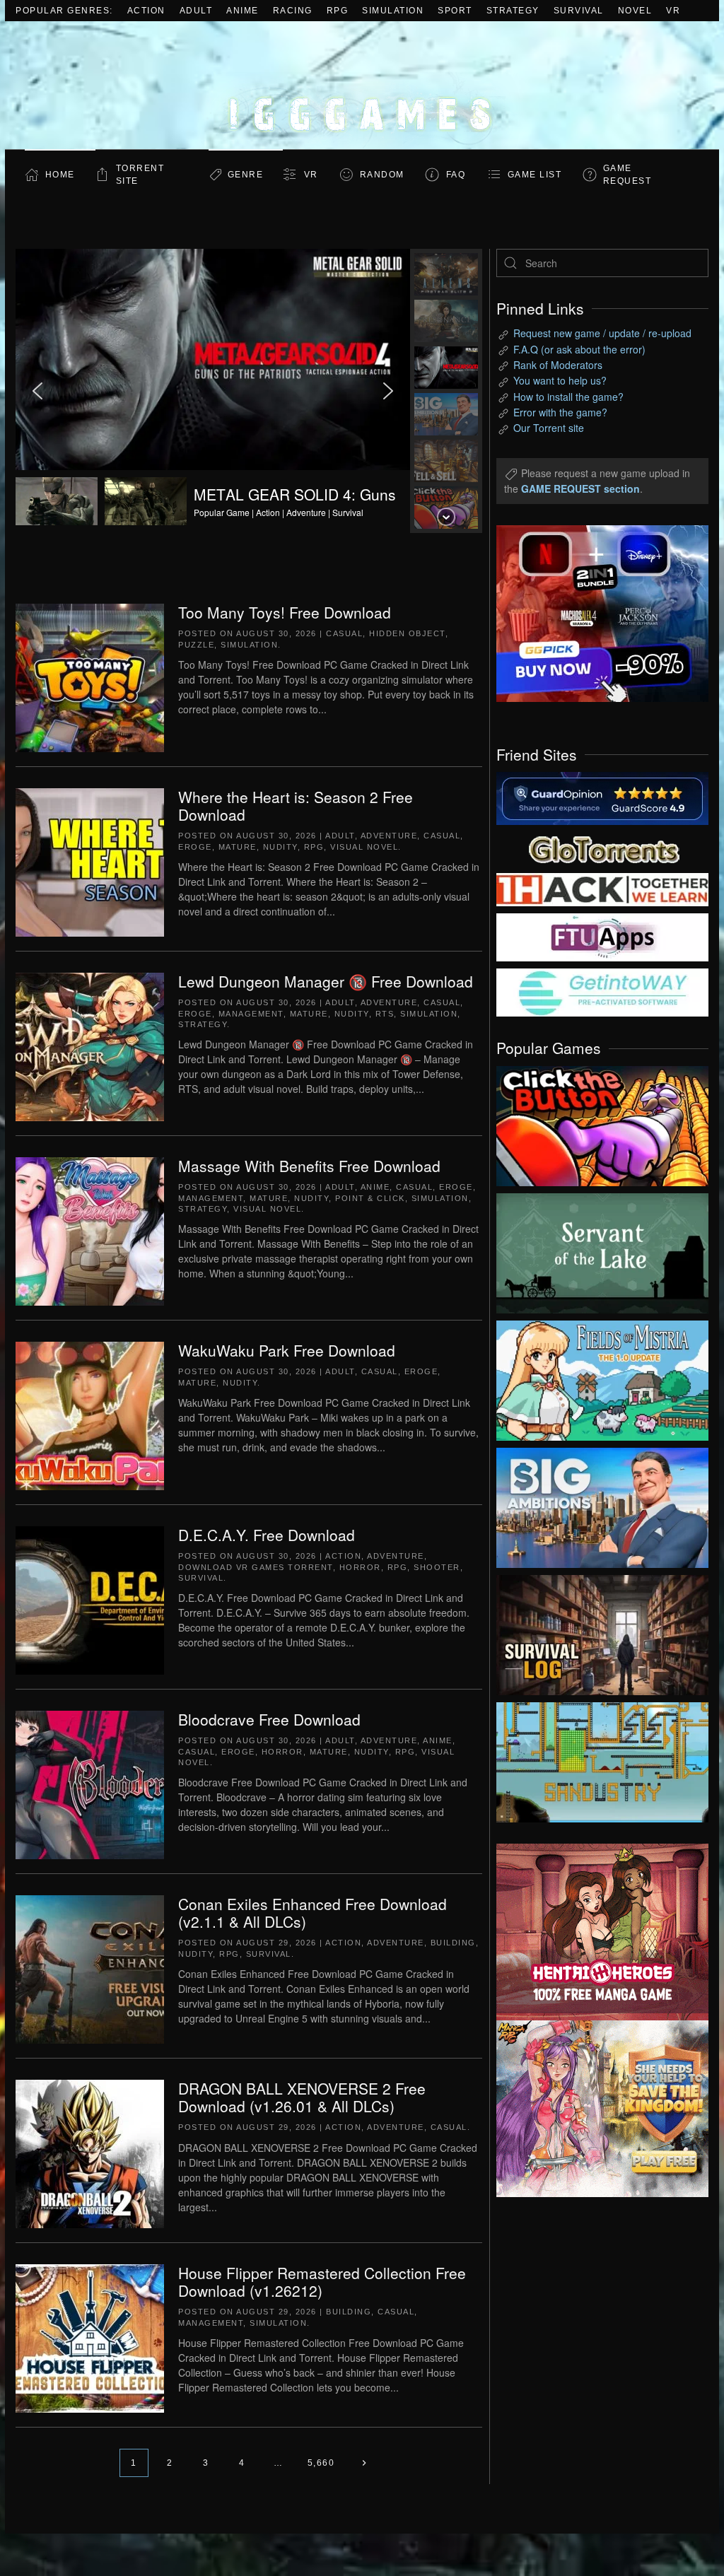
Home (60, 175)
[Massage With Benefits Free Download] (90, 1230)
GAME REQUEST (627, 175)
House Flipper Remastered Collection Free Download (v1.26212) (322, 2282)
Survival (579, 11)
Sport (455, 11)
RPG (338, 11)
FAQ (456, 175)
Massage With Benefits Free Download (309, 1166)
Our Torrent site (549, 428)
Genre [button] (246, 175)
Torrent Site (140, 175)
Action (146, 11)
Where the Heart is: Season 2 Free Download (296, 806)
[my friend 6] (602, 936)
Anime (243, 11)
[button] (213, 391)
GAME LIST (535, 175)
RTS (385, 1014)
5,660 (321, 2463)
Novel (635, 11)
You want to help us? (560, 380)
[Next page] (364, 2463)
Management (251, 1014)
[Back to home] (362, 85)
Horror (360, 1567)
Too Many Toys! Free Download (285, 612)
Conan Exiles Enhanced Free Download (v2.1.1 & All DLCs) (313, 1913)
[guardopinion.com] (602, 797)
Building (453, 1943)
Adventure (389, 836)
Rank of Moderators (558, 365)
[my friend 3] (602, 889)
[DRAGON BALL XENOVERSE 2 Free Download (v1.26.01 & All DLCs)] (90, 2153)
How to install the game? (568, 397)
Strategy (513, 11)
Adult (196, 11)
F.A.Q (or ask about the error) (579, 349)
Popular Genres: (64, 11)
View (602, 1123)
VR (673, 11)
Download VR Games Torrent (256, 1567)
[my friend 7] (602, 991)
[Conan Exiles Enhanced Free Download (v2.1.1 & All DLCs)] (90, 1968)
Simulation (393, 11)
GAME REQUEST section (580, 488)
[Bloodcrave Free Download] (90, 1784)
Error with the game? (560, 412)
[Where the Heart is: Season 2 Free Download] (90, 861)
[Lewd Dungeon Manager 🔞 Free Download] (90, 1046)
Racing (293, 11)
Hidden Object (407, 633)
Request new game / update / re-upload (602, 333)
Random (382, 175)
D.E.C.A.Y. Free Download (267, 1535)
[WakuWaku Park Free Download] (90, 1415)
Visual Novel (364, 847)
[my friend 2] (602, 848)
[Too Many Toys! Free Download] (90, 677)
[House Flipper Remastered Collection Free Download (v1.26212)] (90, 2337)
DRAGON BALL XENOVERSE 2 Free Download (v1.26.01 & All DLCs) (302, 2097)
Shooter (437, 1567)
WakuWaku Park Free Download (287, 1350)
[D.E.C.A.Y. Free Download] (90, 1599)
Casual (344, 633)
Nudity (280, 847)
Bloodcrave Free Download (269, 1719)
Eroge (195, 847)
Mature (238, 847)
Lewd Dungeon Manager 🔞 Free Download (326, 981)
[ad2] (592, 1932)
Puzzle (196, 645)
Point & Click (370, 1198)
